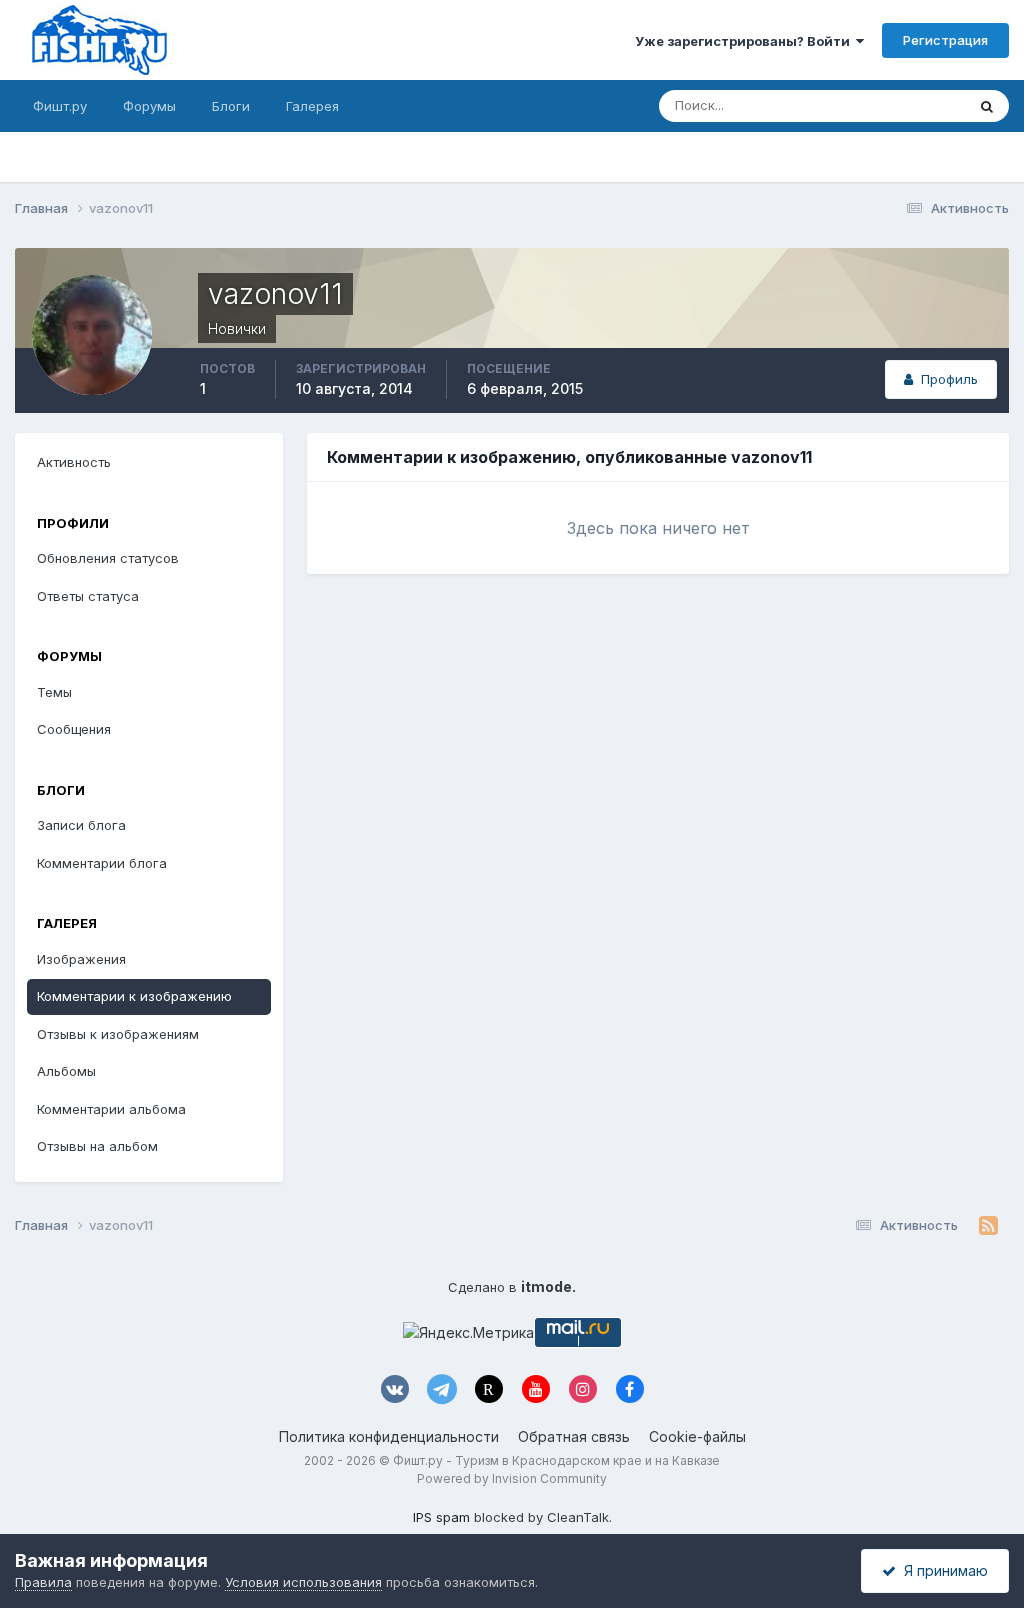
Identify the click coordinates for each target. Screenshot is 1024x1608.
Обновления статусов (872, 105)
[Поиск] (987, 106)
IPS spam (441, 1517)
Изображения (81, 959)
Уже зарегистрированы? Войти (745, 41)
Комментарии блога (102, 863)
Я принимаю (942, 1570)
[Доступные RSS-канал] (988, 1226)
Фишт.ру (60, 106)
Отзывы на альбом (97, 1146)
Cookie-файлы (697, 1436)
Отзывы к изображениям (118, 1034)
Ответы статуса (88, 596)
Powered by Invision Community (512, 1478)
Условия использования (303, 1582)
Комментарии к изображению (134, 996)
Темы (54, 692)
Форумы (149, 106)
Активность (74, 462)
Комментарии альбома (111, 1109)
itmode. (548, 1286)
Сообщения (74, 729)
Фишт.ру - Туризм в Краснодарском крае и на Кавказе (556, 1460)
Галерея (312, 106)
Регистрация (945, 40)
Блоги (231, 106)
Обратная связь (574, 1436)
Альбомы (66, 1071)
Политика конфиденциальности (389, 1436)
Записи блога (81, 825)
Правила (43, 1582)
